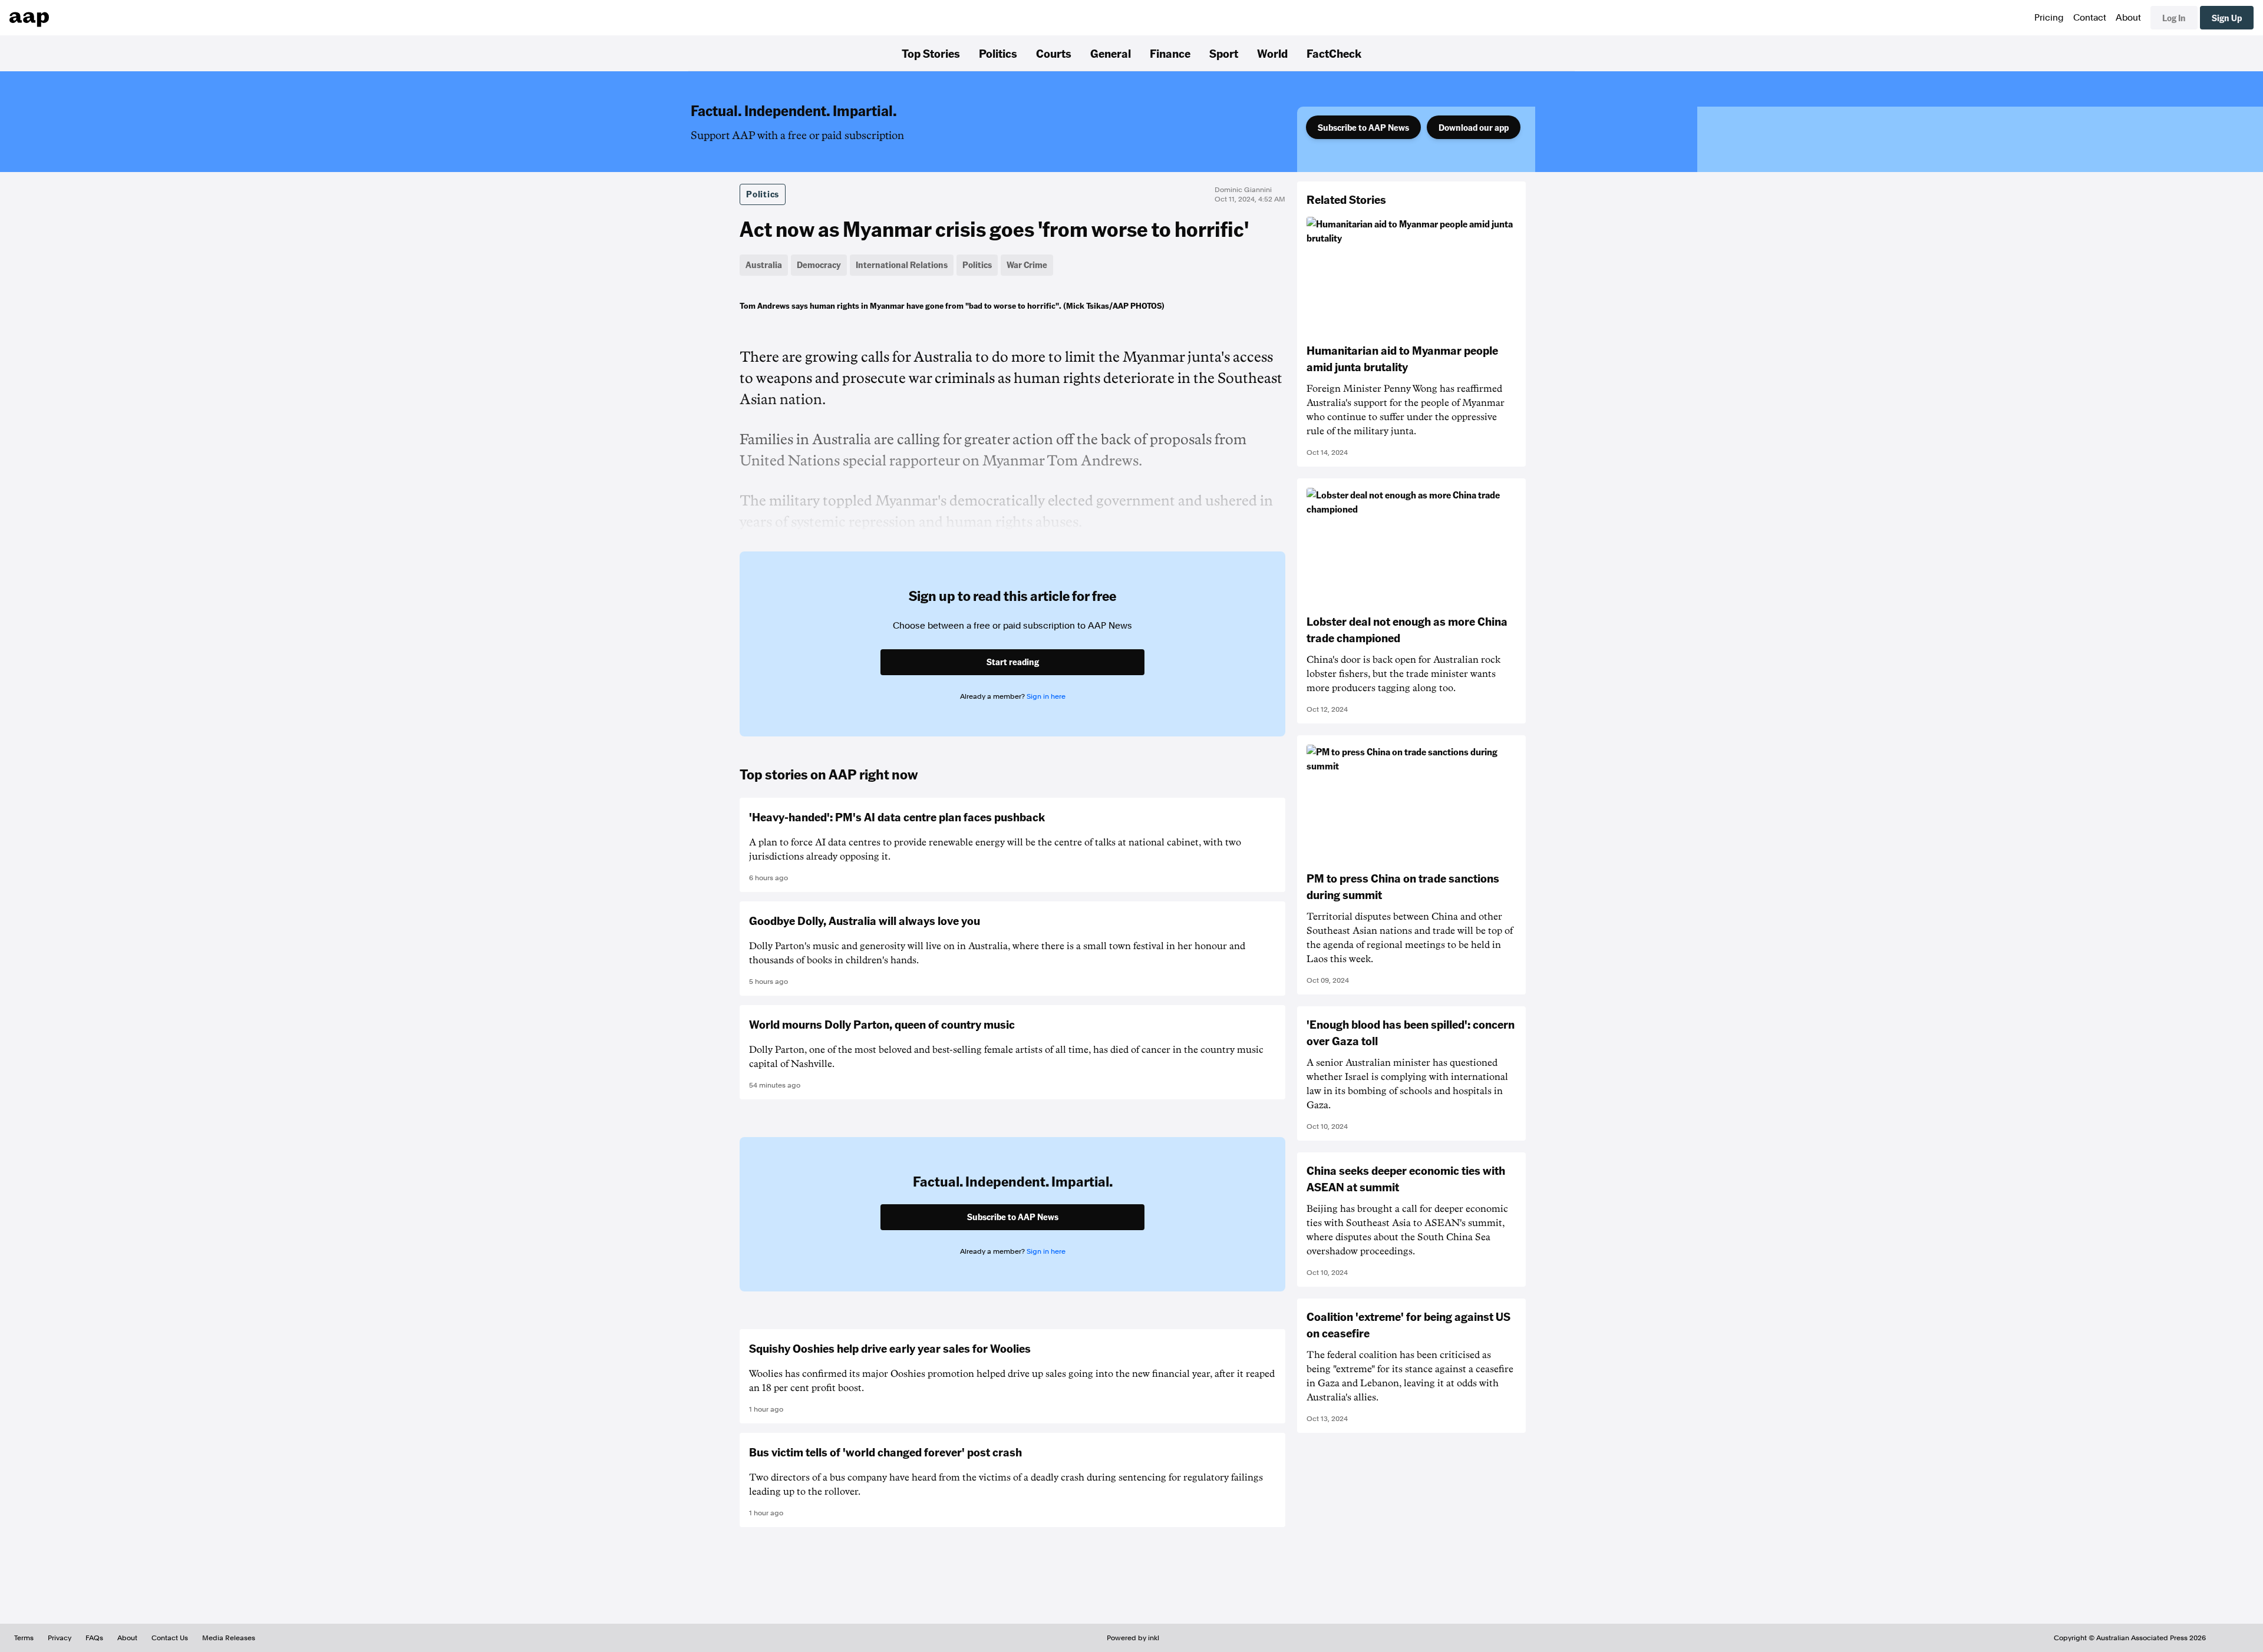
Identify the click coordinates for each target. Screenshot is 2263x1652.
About (2128, 18)
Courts (1054, 53)
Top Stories (931, 53)
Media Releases (229, 1638)
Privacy (60, 1638)
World (1272, 53)
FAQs (94, 1638)
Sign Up (2227, 18)
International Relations (902, 265)
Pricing (2049, 18)
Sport (1224, 53)
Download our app (1474, 127)
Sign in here (1046, 696)
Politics (998, 53)
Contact (2090, 18)
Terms (24, 1638)
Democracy (819, 265)
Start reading (1013, 662)
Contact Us (170, 1638)
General (1111, 53)
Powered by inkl (1133, 1638)
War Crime (1027, 265)
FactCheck (1334, 53)
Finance (1170, 53)
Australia (764, 265)
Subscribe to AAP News (1363, 127)
